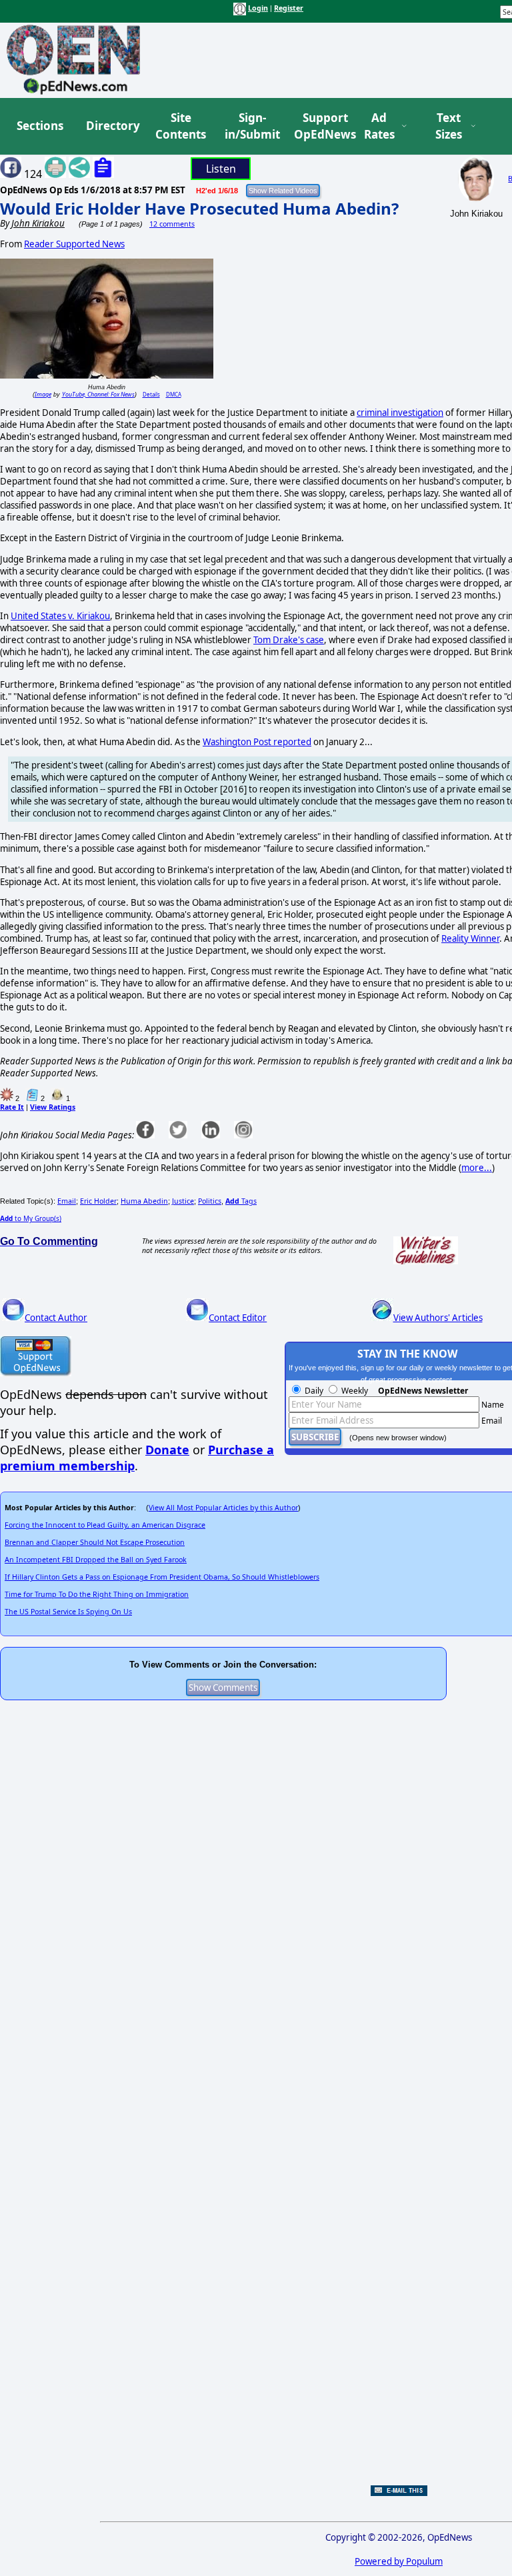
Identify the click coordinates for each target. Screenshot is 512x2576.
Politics (210, 1201)
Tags (241, 1201)
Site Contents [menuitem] (181, 126)
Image (43, 394)
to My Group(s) (31, 1218)
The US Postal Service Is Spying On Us (68, 1612)
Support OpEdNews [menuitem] (320, 126)
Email (67, 1201)
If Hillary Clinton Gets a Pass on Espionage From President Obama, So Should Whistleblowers (162, 1577)
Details (151, 394)
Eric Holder (98, 1201)
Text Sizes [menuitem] (449, 126)
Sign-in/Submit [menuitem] (251, 126)
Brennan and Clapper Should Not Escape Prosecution (95, 1542)
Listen (221, 169)
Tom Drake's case (289, 640)
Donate (167, 1450)
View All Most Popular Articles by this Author (223, 1508)
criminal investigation (400, 413)
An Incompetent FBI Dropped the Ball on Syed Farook (96, 1560)
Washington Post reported (257, 742)
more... (477, 1168)
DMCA (174, 394)
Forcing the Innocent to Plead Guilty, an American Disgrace (105, 1525)
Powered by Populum (399, 2561)
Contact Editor (238, 1318)
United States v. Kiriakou (60, 616)
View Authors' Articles (438, 1318)
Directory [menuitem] (112, 126)
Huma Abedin (144, 1201)
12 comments (172, 224)
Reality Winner (470, 938)
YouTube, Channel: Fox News (98, 394)
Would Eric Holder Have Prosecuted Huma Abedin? (199, 208)
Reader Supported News (74, 244)
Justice (183, 1201)
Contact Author (56, 1318)
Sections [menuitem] (40, 126)
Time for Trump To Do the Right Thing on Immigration (97, 1594)
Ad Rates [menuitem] (379, 126)
